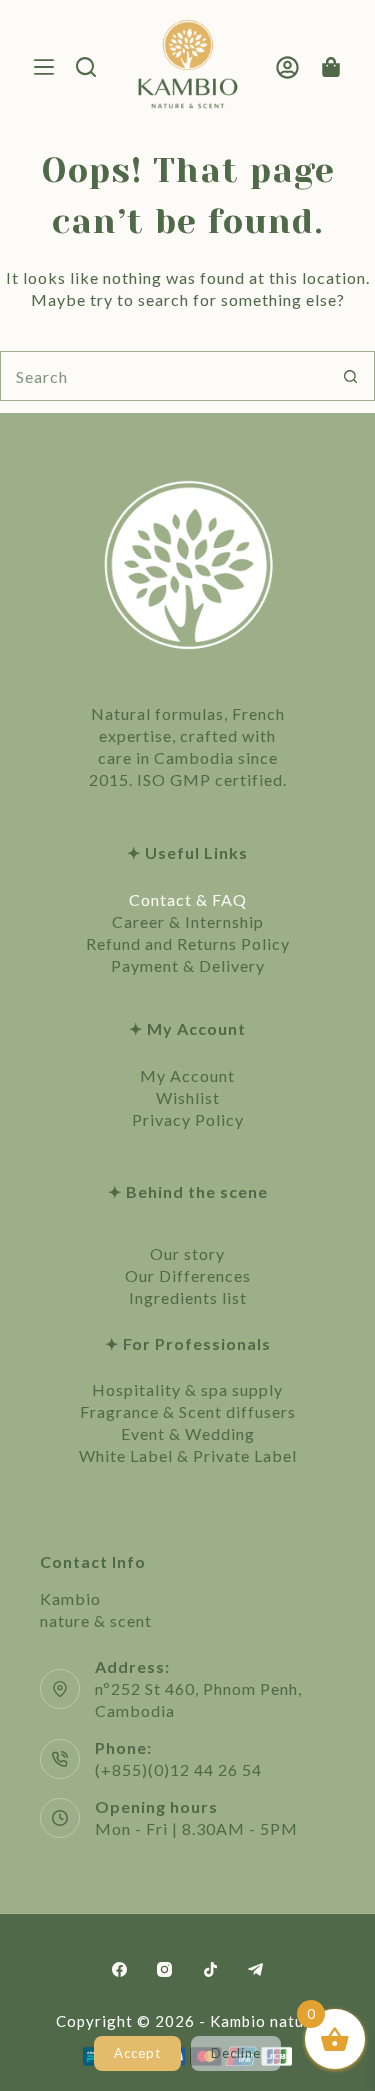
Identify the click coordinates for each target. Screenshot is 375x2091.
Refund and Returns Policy (188, 943)
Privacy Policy (188, 1119)
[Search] (86, 67)
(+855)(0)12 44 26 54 (178, 1769)
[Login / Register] (287, 67)
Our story (187, 1253)
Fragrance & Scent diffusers (188, 1411)
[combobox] (163, 376)
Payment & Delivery (188, 965)
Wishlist (188, 1097)
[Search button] (350, 376)
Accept (137, 2053)
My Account (187, 1075)
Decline (236, 2053)
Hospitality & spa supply (187, 1389)
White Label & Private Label (188, 1455)
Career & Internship (188, 921)
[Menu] (44, 67)
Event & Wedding (188, 1433)
